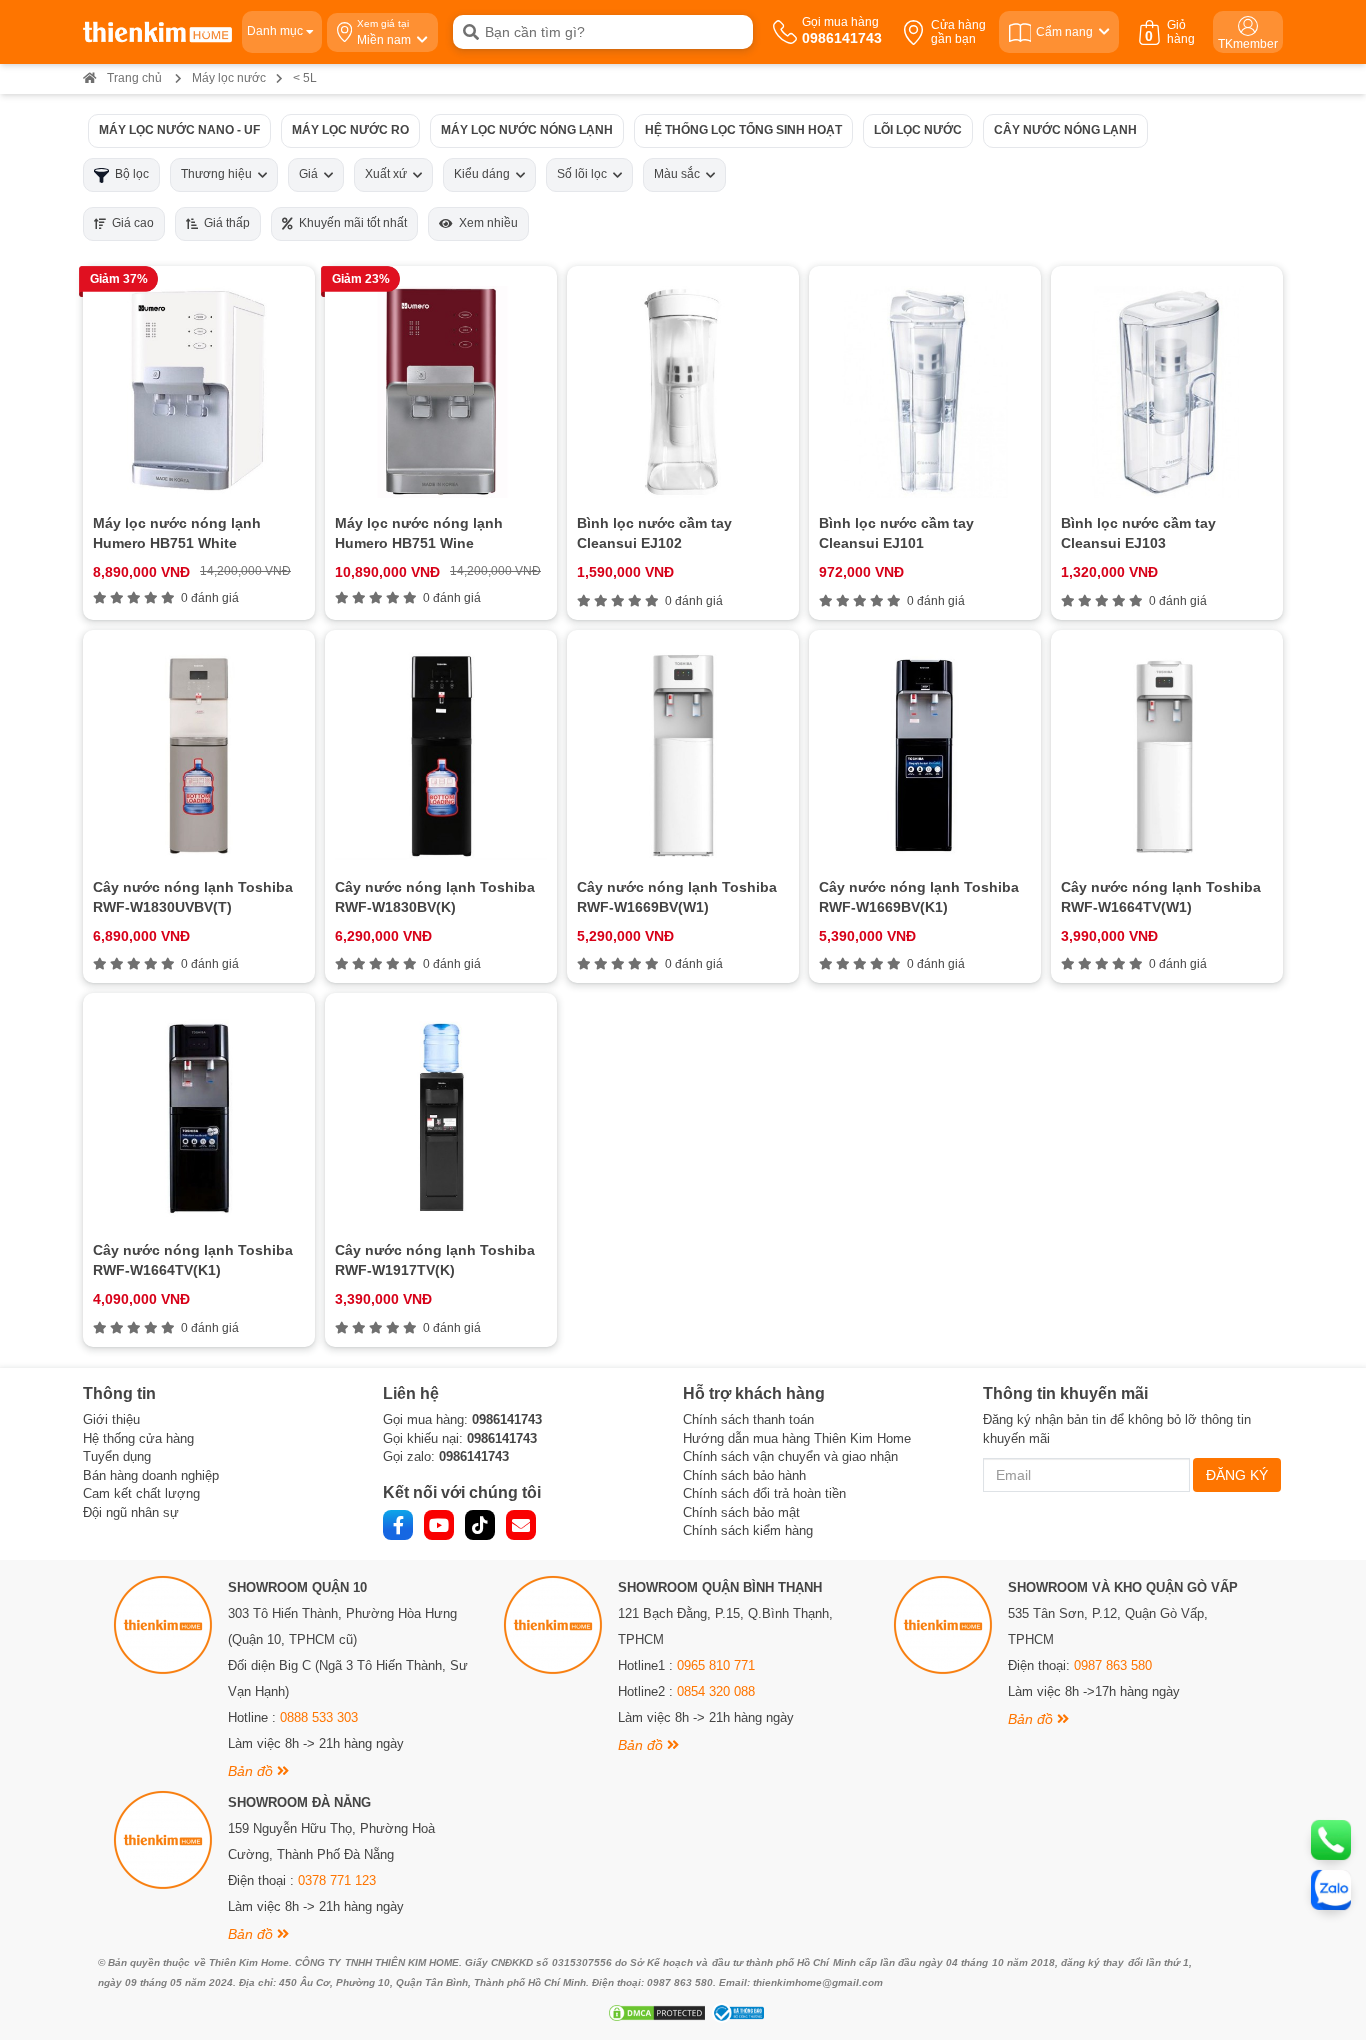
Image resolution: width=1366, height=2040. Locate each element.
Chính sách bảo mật (741, 1512)
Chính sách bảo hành (744, 1475)
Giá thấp (224, 223)
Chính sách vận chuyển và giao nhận (790, 1456)
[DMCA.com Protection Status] (654, 2013)
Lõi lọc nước (918, 130)
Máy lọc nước (229, 78)
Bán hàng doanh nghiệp (151, 1475)
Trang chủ (134, 78)
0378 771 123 (337, 1880)
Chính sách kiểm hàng (748, 1530)
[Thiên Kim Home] (157, 32)
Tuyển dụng (117, 1456)
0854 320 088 (716, 1691)
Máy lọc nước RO (350, 130)
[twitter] (480, 1525)
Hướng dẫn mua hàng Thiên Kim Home (797, 1438)
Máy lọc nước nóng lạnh (527, 130)
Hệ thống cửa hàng (138, 1438)
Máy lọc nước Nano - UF (179, 130)
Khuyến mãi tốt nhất (350, 223)
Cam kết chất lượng (141, 1493)
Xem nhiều (485, 223)
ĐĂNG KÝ (1237, 1475)
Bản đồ (252, 1771)
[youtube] (439, 1525)
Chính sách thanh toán (748, 1419)
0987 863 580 (1113, 1665)
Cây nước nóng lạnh (1065, 130)
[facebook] (398, 1525)
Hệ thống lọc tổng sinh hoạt (743, 130)
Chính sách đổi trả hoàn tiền (764, 1493)
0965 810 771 (716, 1665)
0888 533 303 (319, 1717)
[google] (521, 1525)
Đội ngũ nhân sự (131, 1512)
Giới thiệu (111, 1419)
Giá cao (130, 223)
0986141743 (507, 1419)
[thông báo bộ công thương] (736, 2013)
